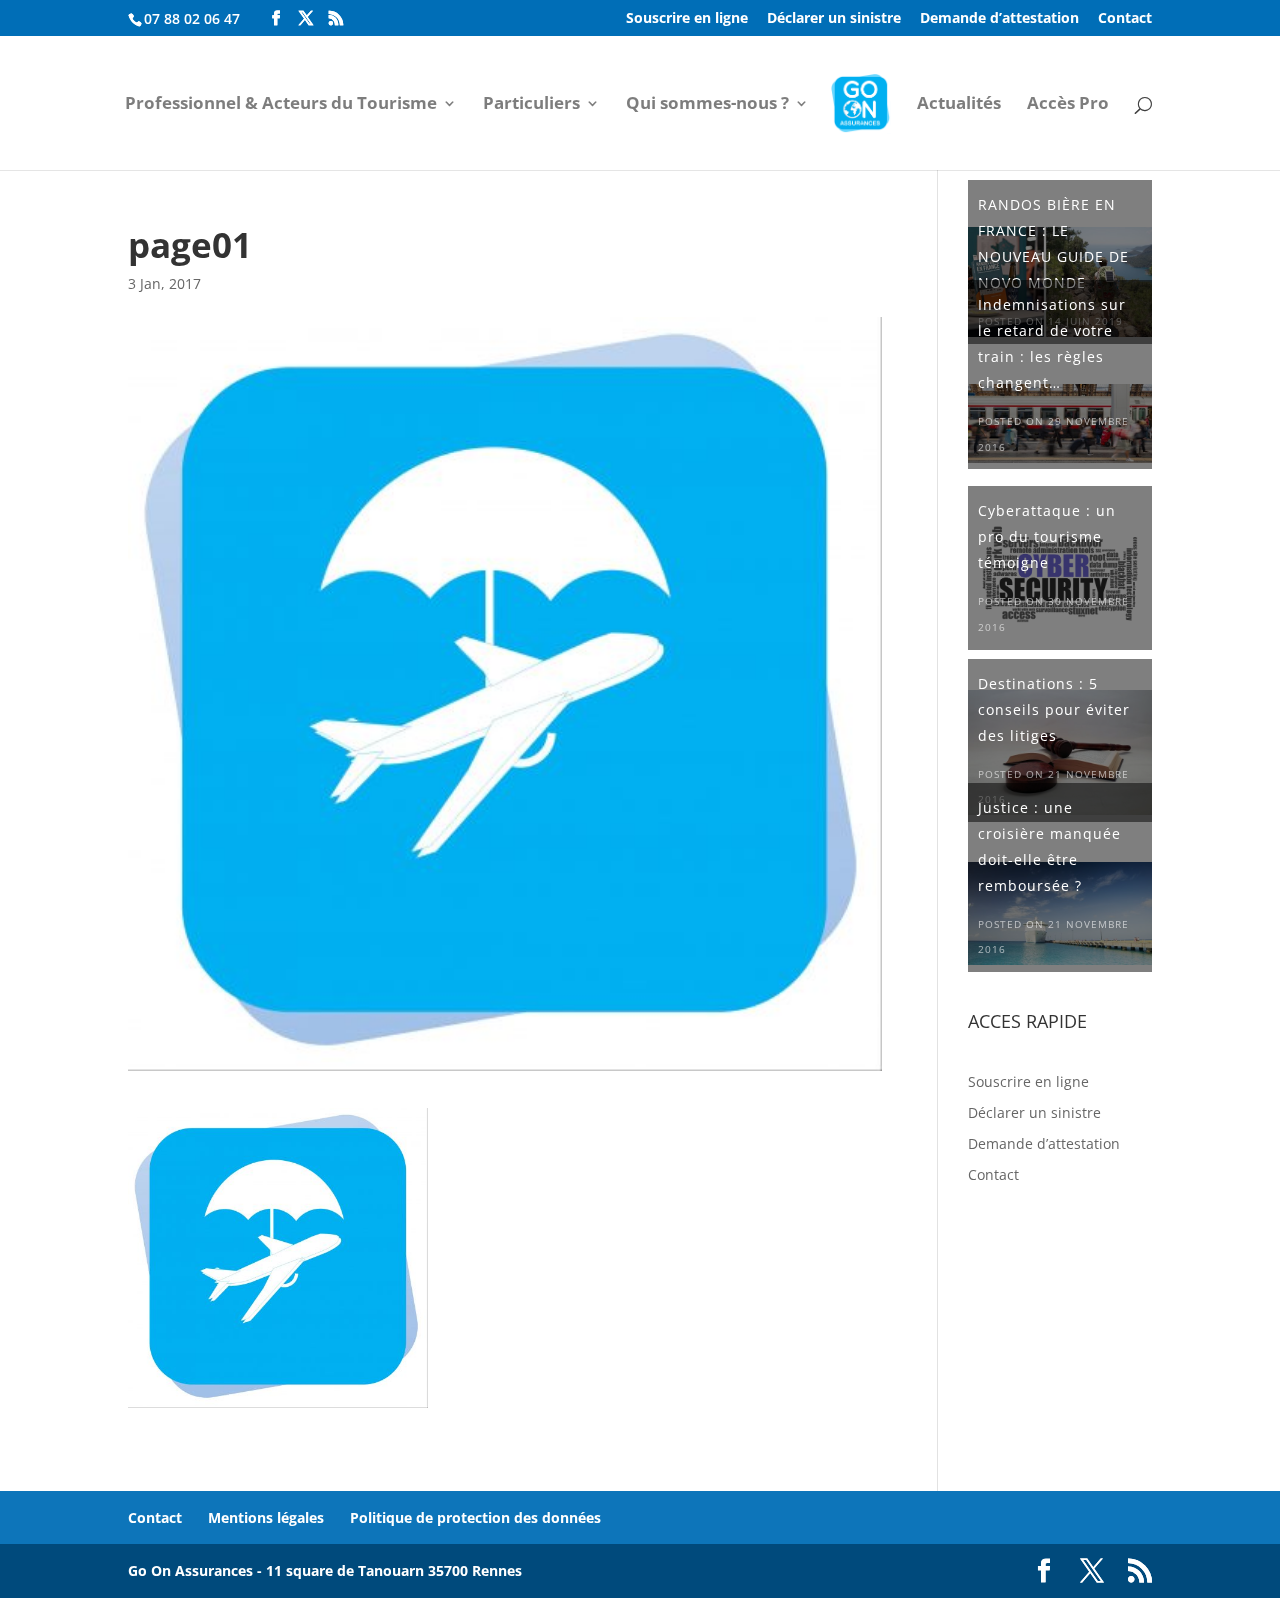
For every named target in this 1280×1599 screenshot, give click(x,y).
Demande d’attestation (999, 19)
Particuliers (531, 105)
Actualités (959, 105)
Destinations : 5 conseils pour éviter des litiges (1054, 709)
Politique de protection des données (475, 1517)
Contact (1125, 19)
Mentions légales (266, 1517)
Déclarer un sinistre (834, 19)
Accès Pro (1068, 105)
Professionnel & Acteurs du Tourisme (281, 105)
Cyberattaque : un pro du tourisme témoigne (1047, 536)
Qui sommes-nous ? (707, 105)
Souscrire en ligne (687, 19)
